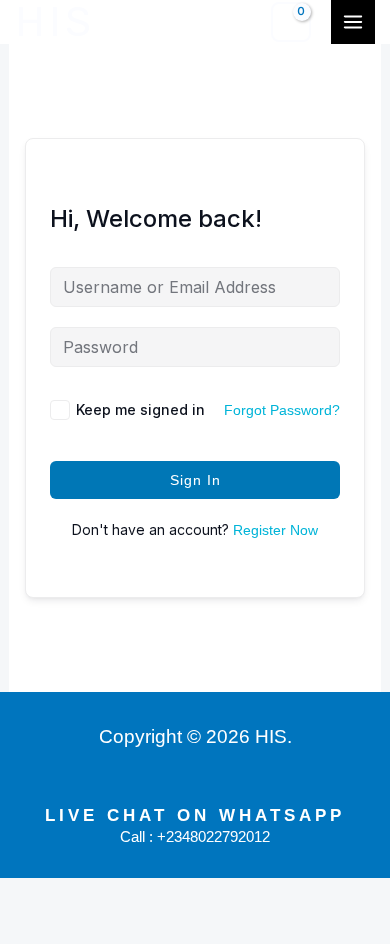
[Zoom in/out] (28, 895)
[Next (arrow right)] (88, 928)
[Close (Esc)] (208, 895)
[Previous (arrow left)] (28, 928)
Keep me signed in (140, 409)
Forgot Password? (282, 410)
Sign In (195, 480)
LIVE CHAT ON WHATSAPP (195, 815)
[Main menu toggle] (353, 22)
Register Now (275, 530)
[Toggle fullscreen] (88, 895)
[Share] (148, 895)
